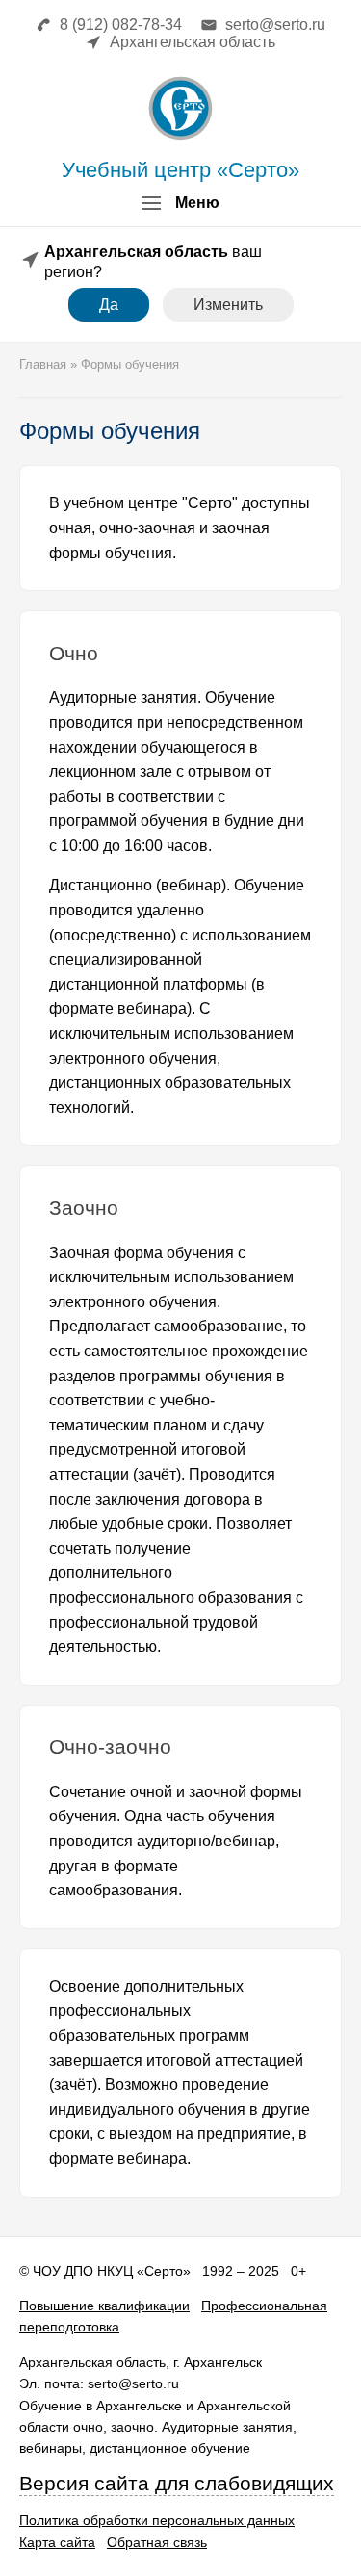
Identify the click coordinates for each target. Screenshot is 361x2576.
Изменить (228, 305)
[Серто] (180, 108)
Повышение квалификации (104, 2306)
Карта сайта (57, 2542)
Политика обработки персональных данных (157, 2520)
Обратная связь (157, 2542)
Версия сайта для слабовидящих (177, 2484)
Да (109, 305)
